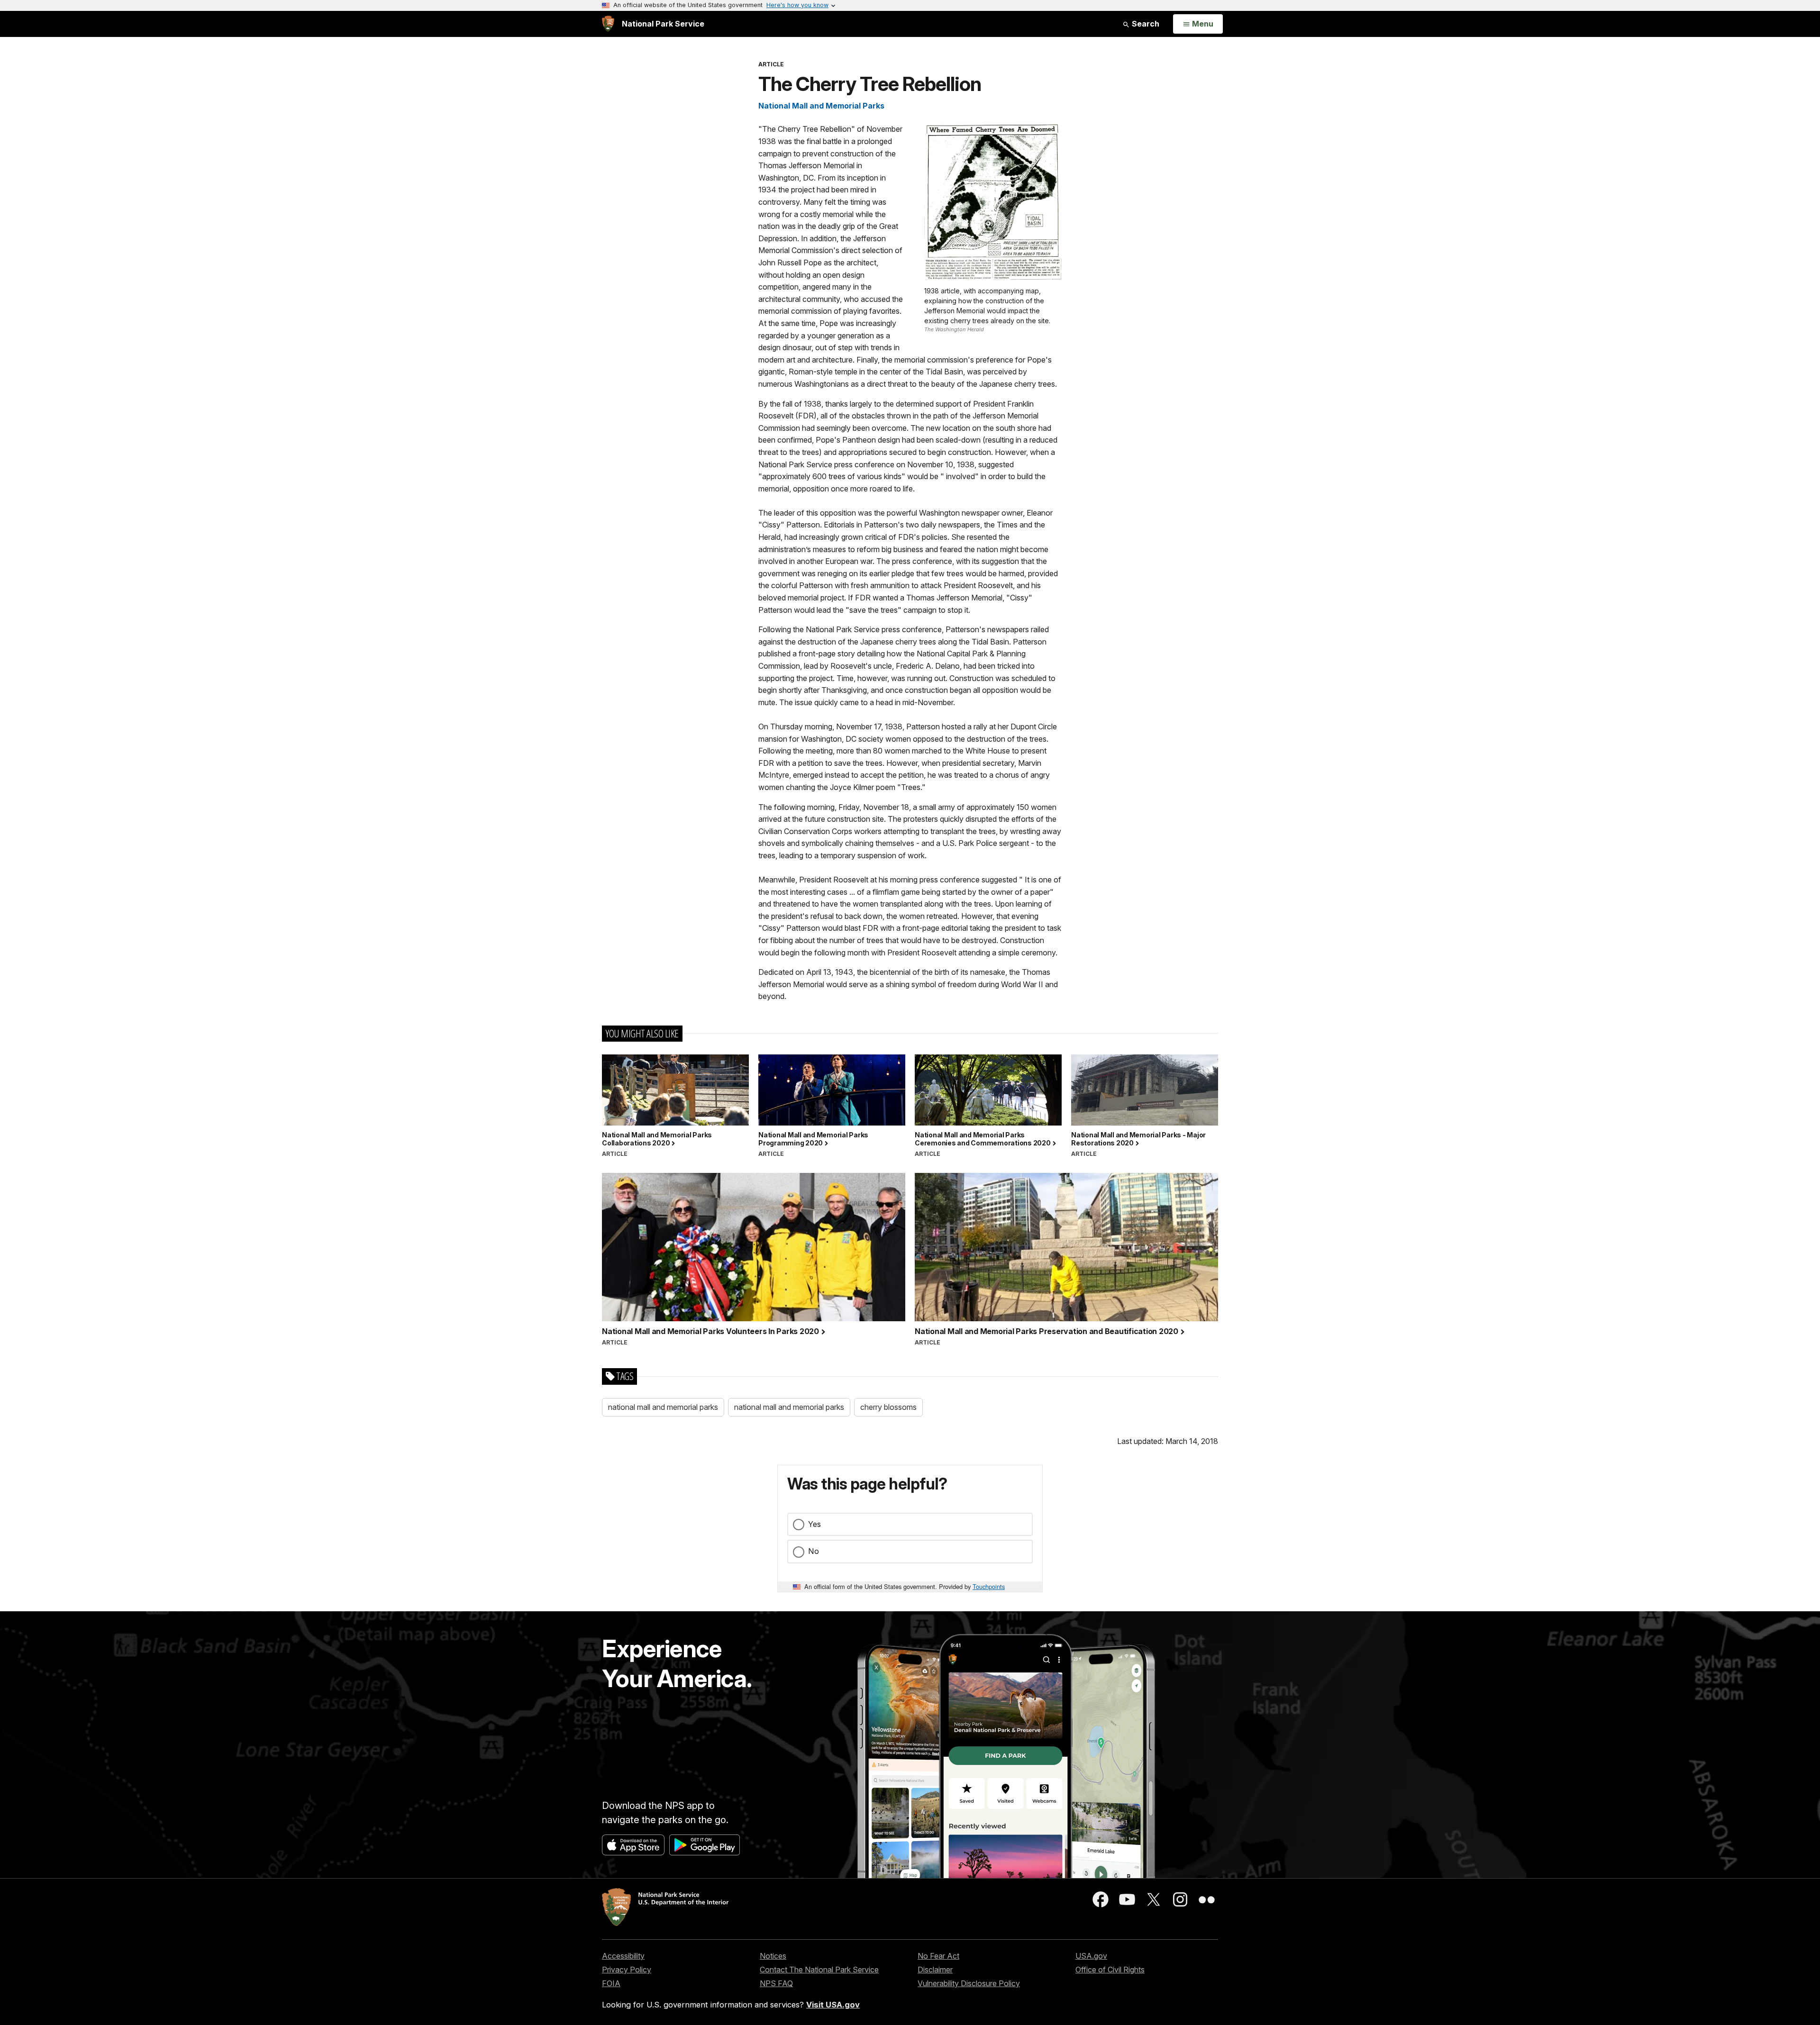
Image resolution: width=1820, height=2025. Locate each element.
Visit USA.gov (833, 2005)
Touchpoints (989, 1586)
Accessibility (623, 1956)
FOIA (611, 1983)
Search (1145, 24)
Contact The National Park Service (819, 1970)
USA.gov (1091, 1956)
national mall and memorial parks (663, 1407)
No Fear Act (938, 1956)
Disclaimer (935, 1970)
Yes (814, 1524)
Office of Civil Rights (1110, 1970)
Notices (773, 1956)
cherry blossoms (888, 1407)
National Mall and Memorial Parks (821, 106)
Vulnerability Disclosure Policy (969, 1983)
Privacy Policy (627, 1970)
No (814, 1551)
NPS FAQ (776, 1983)
